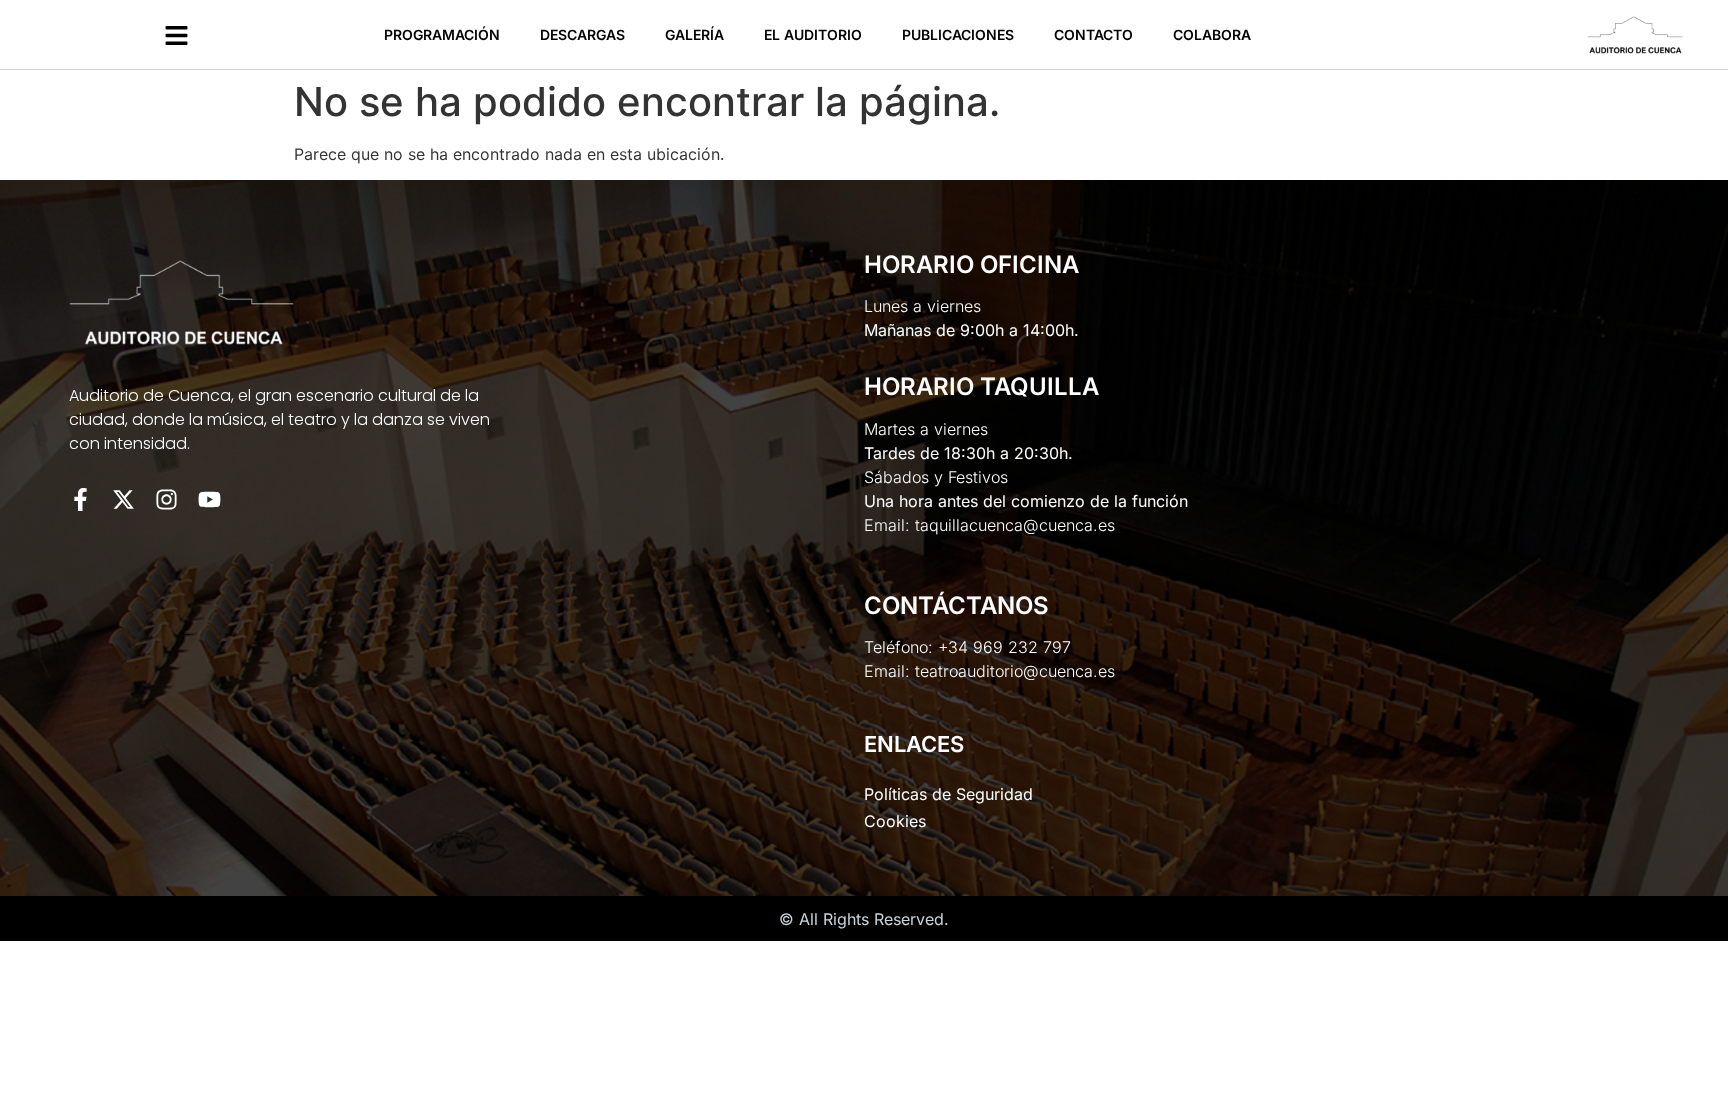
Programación (442, 34)
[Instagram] (166, 499)
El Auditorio (813, 34)
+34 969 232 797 (1004, 647)
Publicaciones (958, 34)
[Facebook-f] (80, 499)
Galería (694, 34)
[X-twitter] (123, 499)
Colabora (1212, 34)
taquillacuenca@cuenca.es (1015, 525)
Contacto (1093, 34)
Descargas (582, 34)
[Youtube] (209, 499)
